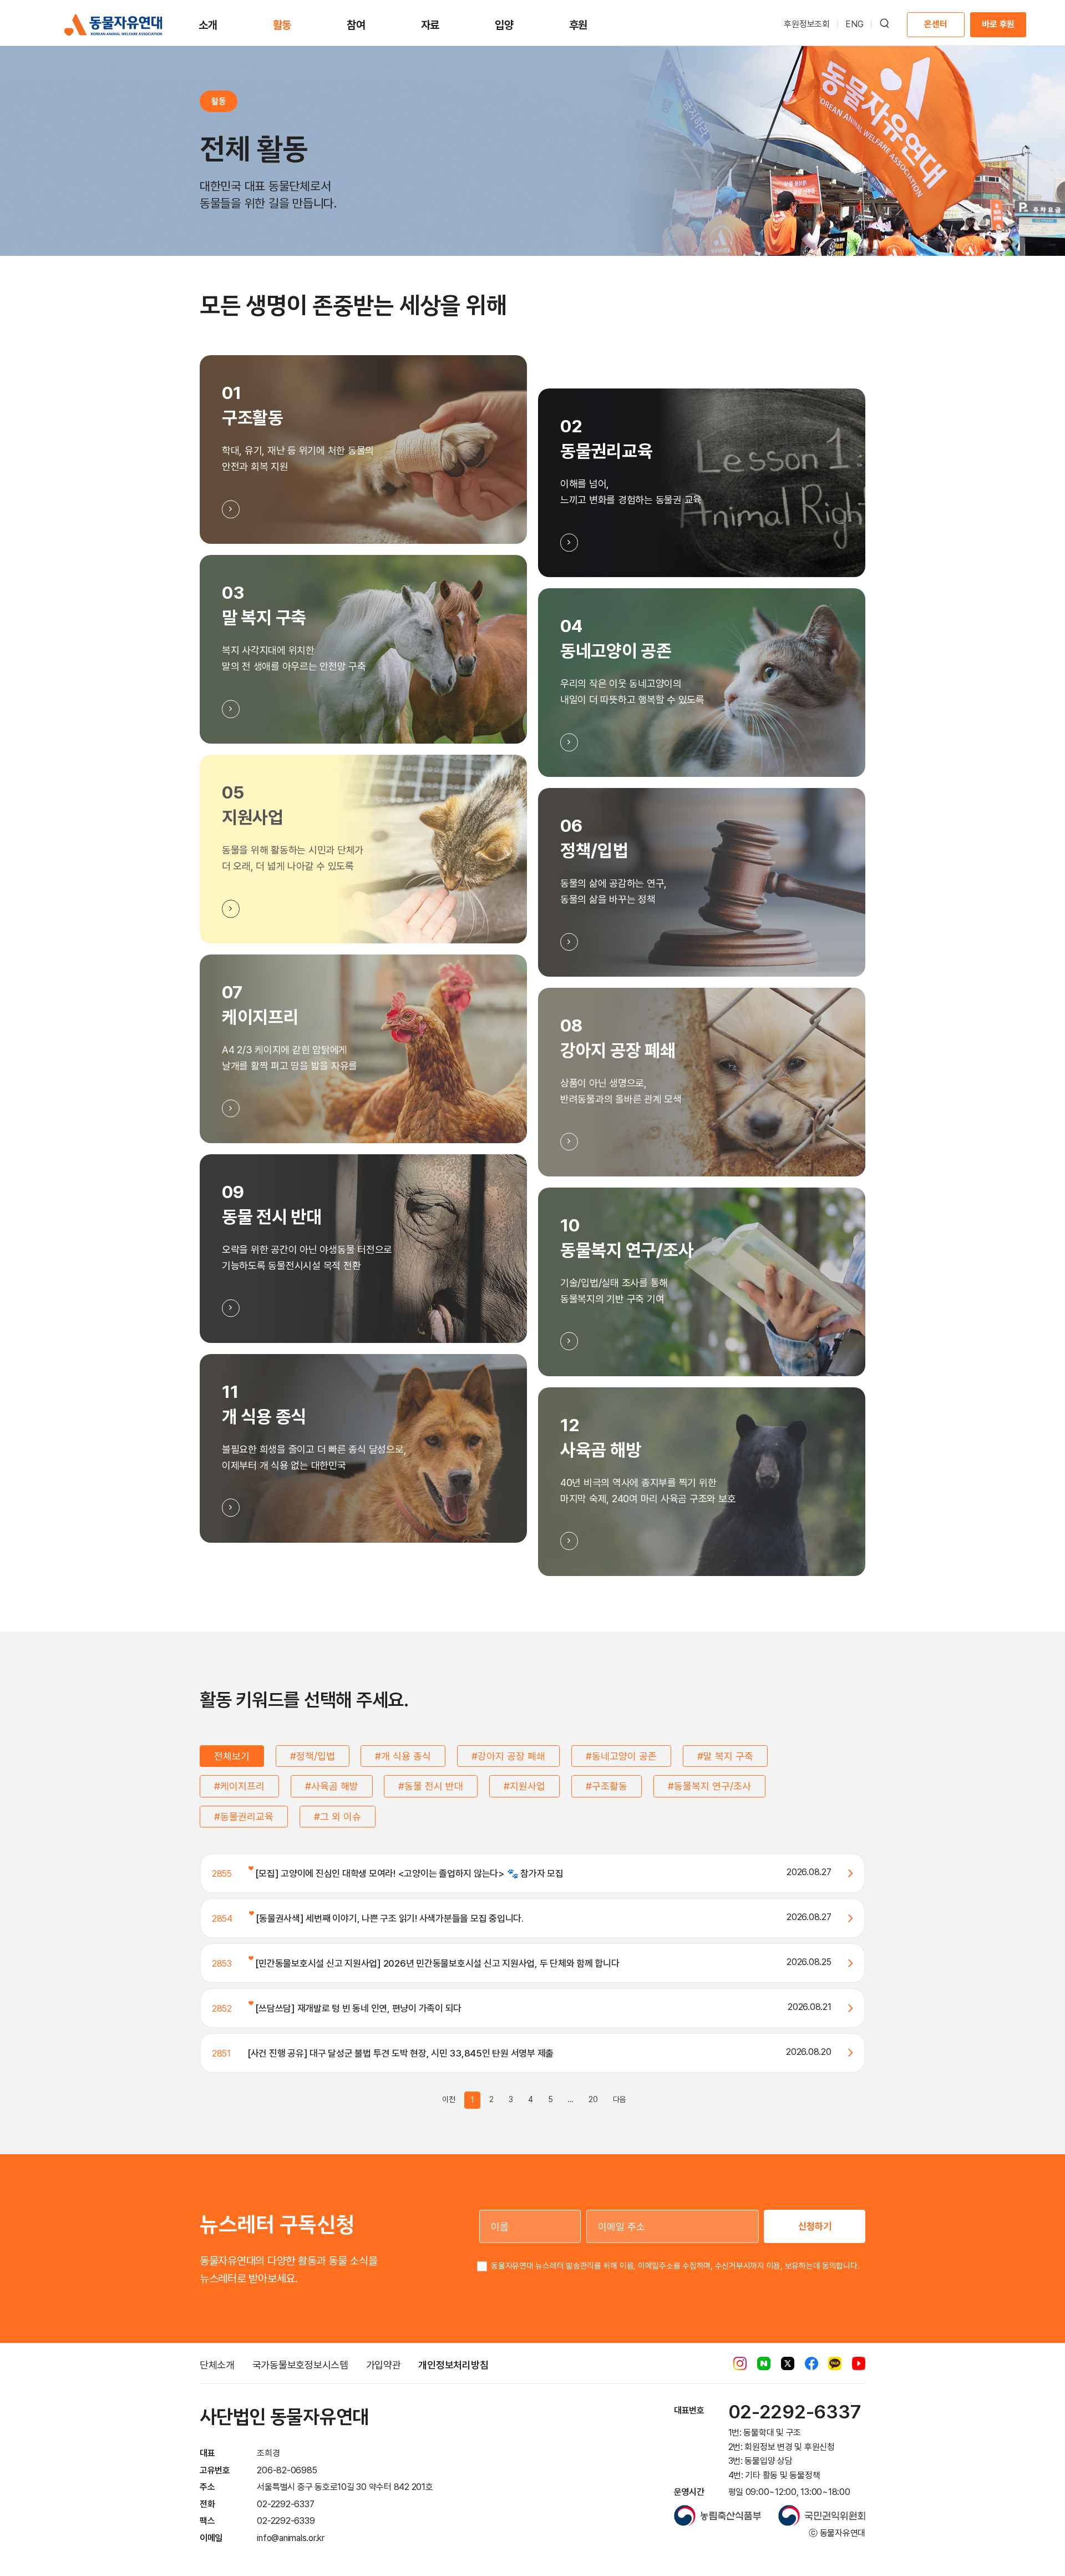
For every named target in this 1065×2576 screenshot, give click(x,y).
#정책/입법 (313, 1756)
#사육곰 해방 (332, 1786)
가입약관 (384, 2365)
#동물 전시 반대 (431, 1786)
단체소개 (217, 2365)
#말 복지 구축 (725, 1756)
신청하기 (815, 2226)
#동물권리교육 (244, 1817)
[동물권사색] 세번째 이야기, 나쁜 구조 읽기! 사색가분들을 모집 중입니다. (389, 1918)
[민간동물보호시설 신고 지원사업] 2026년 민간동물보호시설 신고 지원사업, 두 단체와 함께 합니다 (437, 1963)
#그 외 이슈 (338, 1817)
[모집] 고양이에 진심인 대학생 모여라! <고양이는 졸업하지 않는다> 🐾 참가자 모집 (409, 1873)
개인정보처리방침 (453, 2365)
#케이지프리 (239, 1786)
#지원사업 (524, 1786)
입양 (504, 25)
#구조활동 (607, 1786)
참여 (356, 25)
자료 (430, 25)
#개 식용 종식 (403, 1756)
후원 (579, 25)
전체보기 (232, 1756)
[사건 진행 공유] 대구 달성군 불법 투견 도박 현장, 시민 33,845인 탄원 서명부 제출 (400, 2053)
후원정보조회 (807, 24)
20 (593, 2099)
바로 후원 (998, 24)
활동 (282, 25)
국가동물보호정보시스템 (300, 2365)
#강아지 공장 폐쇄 (508, 1756)
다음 (620, 2099)
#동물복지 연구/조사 (709, 1786)
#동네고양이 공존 (621, 1756)
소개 (208, 25)
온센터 (935, 24)
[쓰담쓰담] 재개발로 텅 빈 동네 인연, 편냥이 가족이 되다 (357, 2008)
